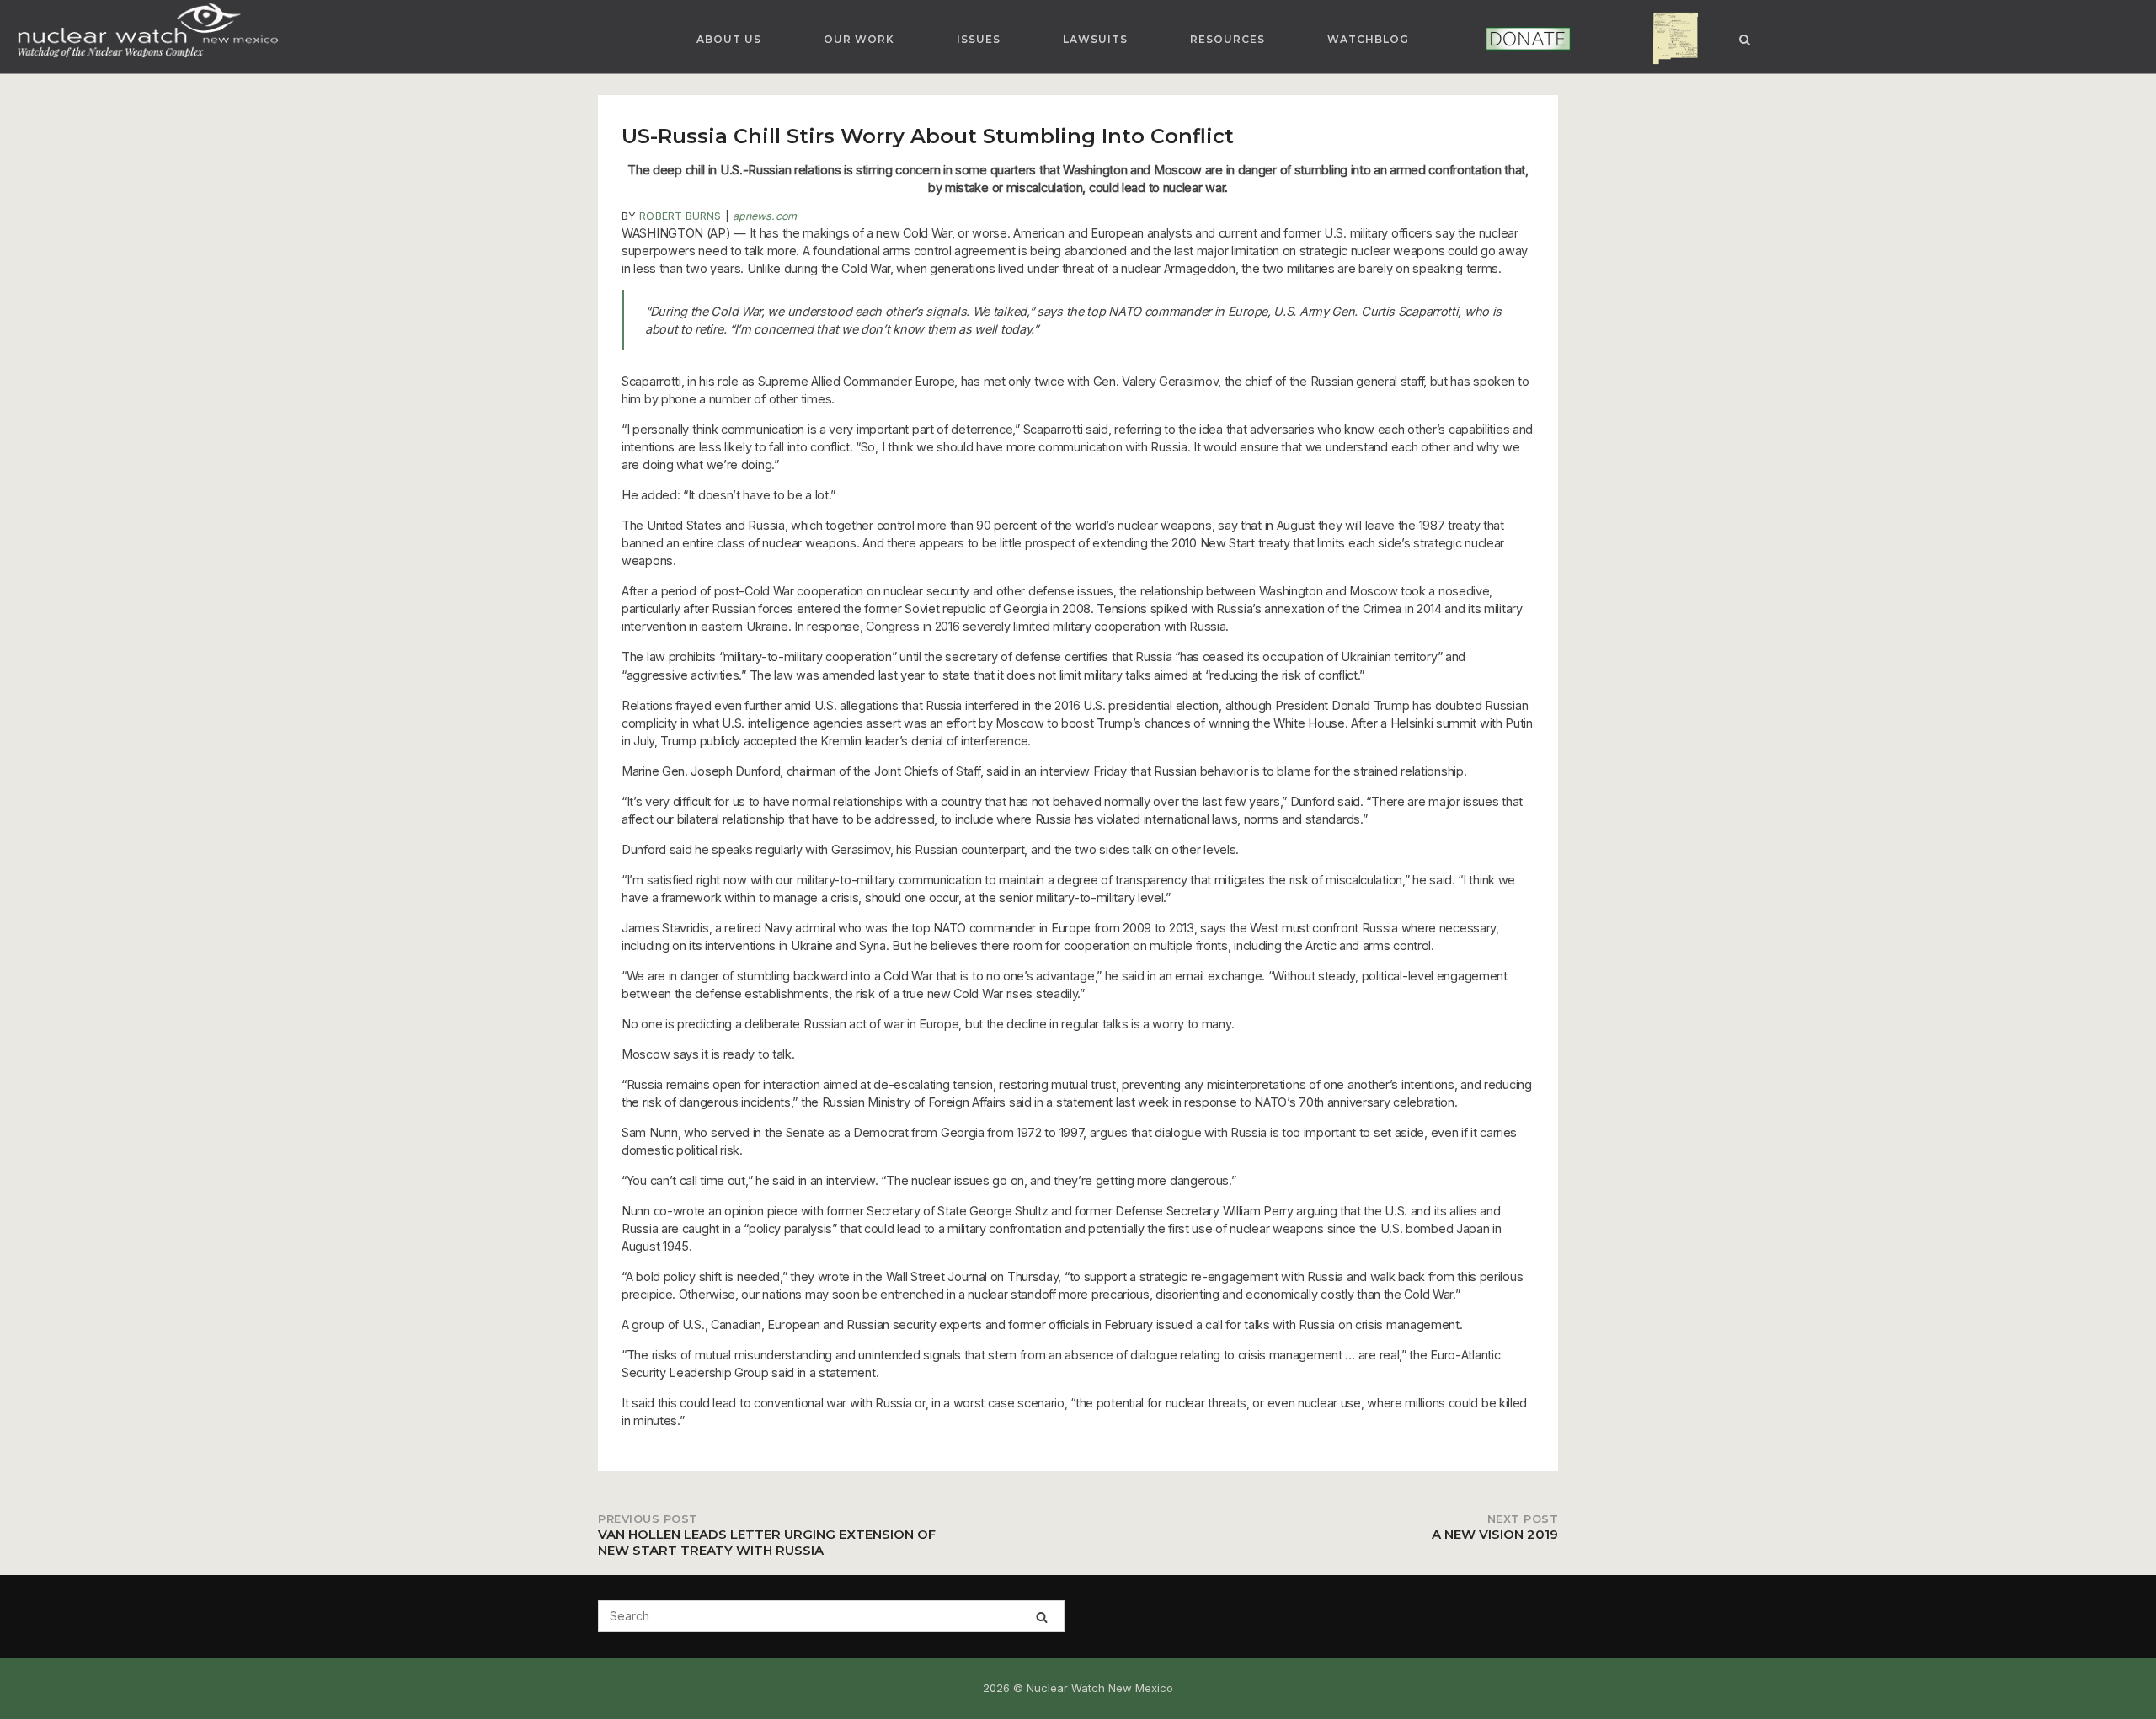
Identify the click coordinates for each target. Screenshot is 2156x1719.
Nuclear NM (1662, 39)
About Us (729, 39)
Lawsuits (1095, 39)
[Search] (1042, 1617)
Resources (1227, 39)
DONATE (1505, 39)
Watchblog (1368, 39)
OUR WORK (859, 39)
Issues (979, 39)
